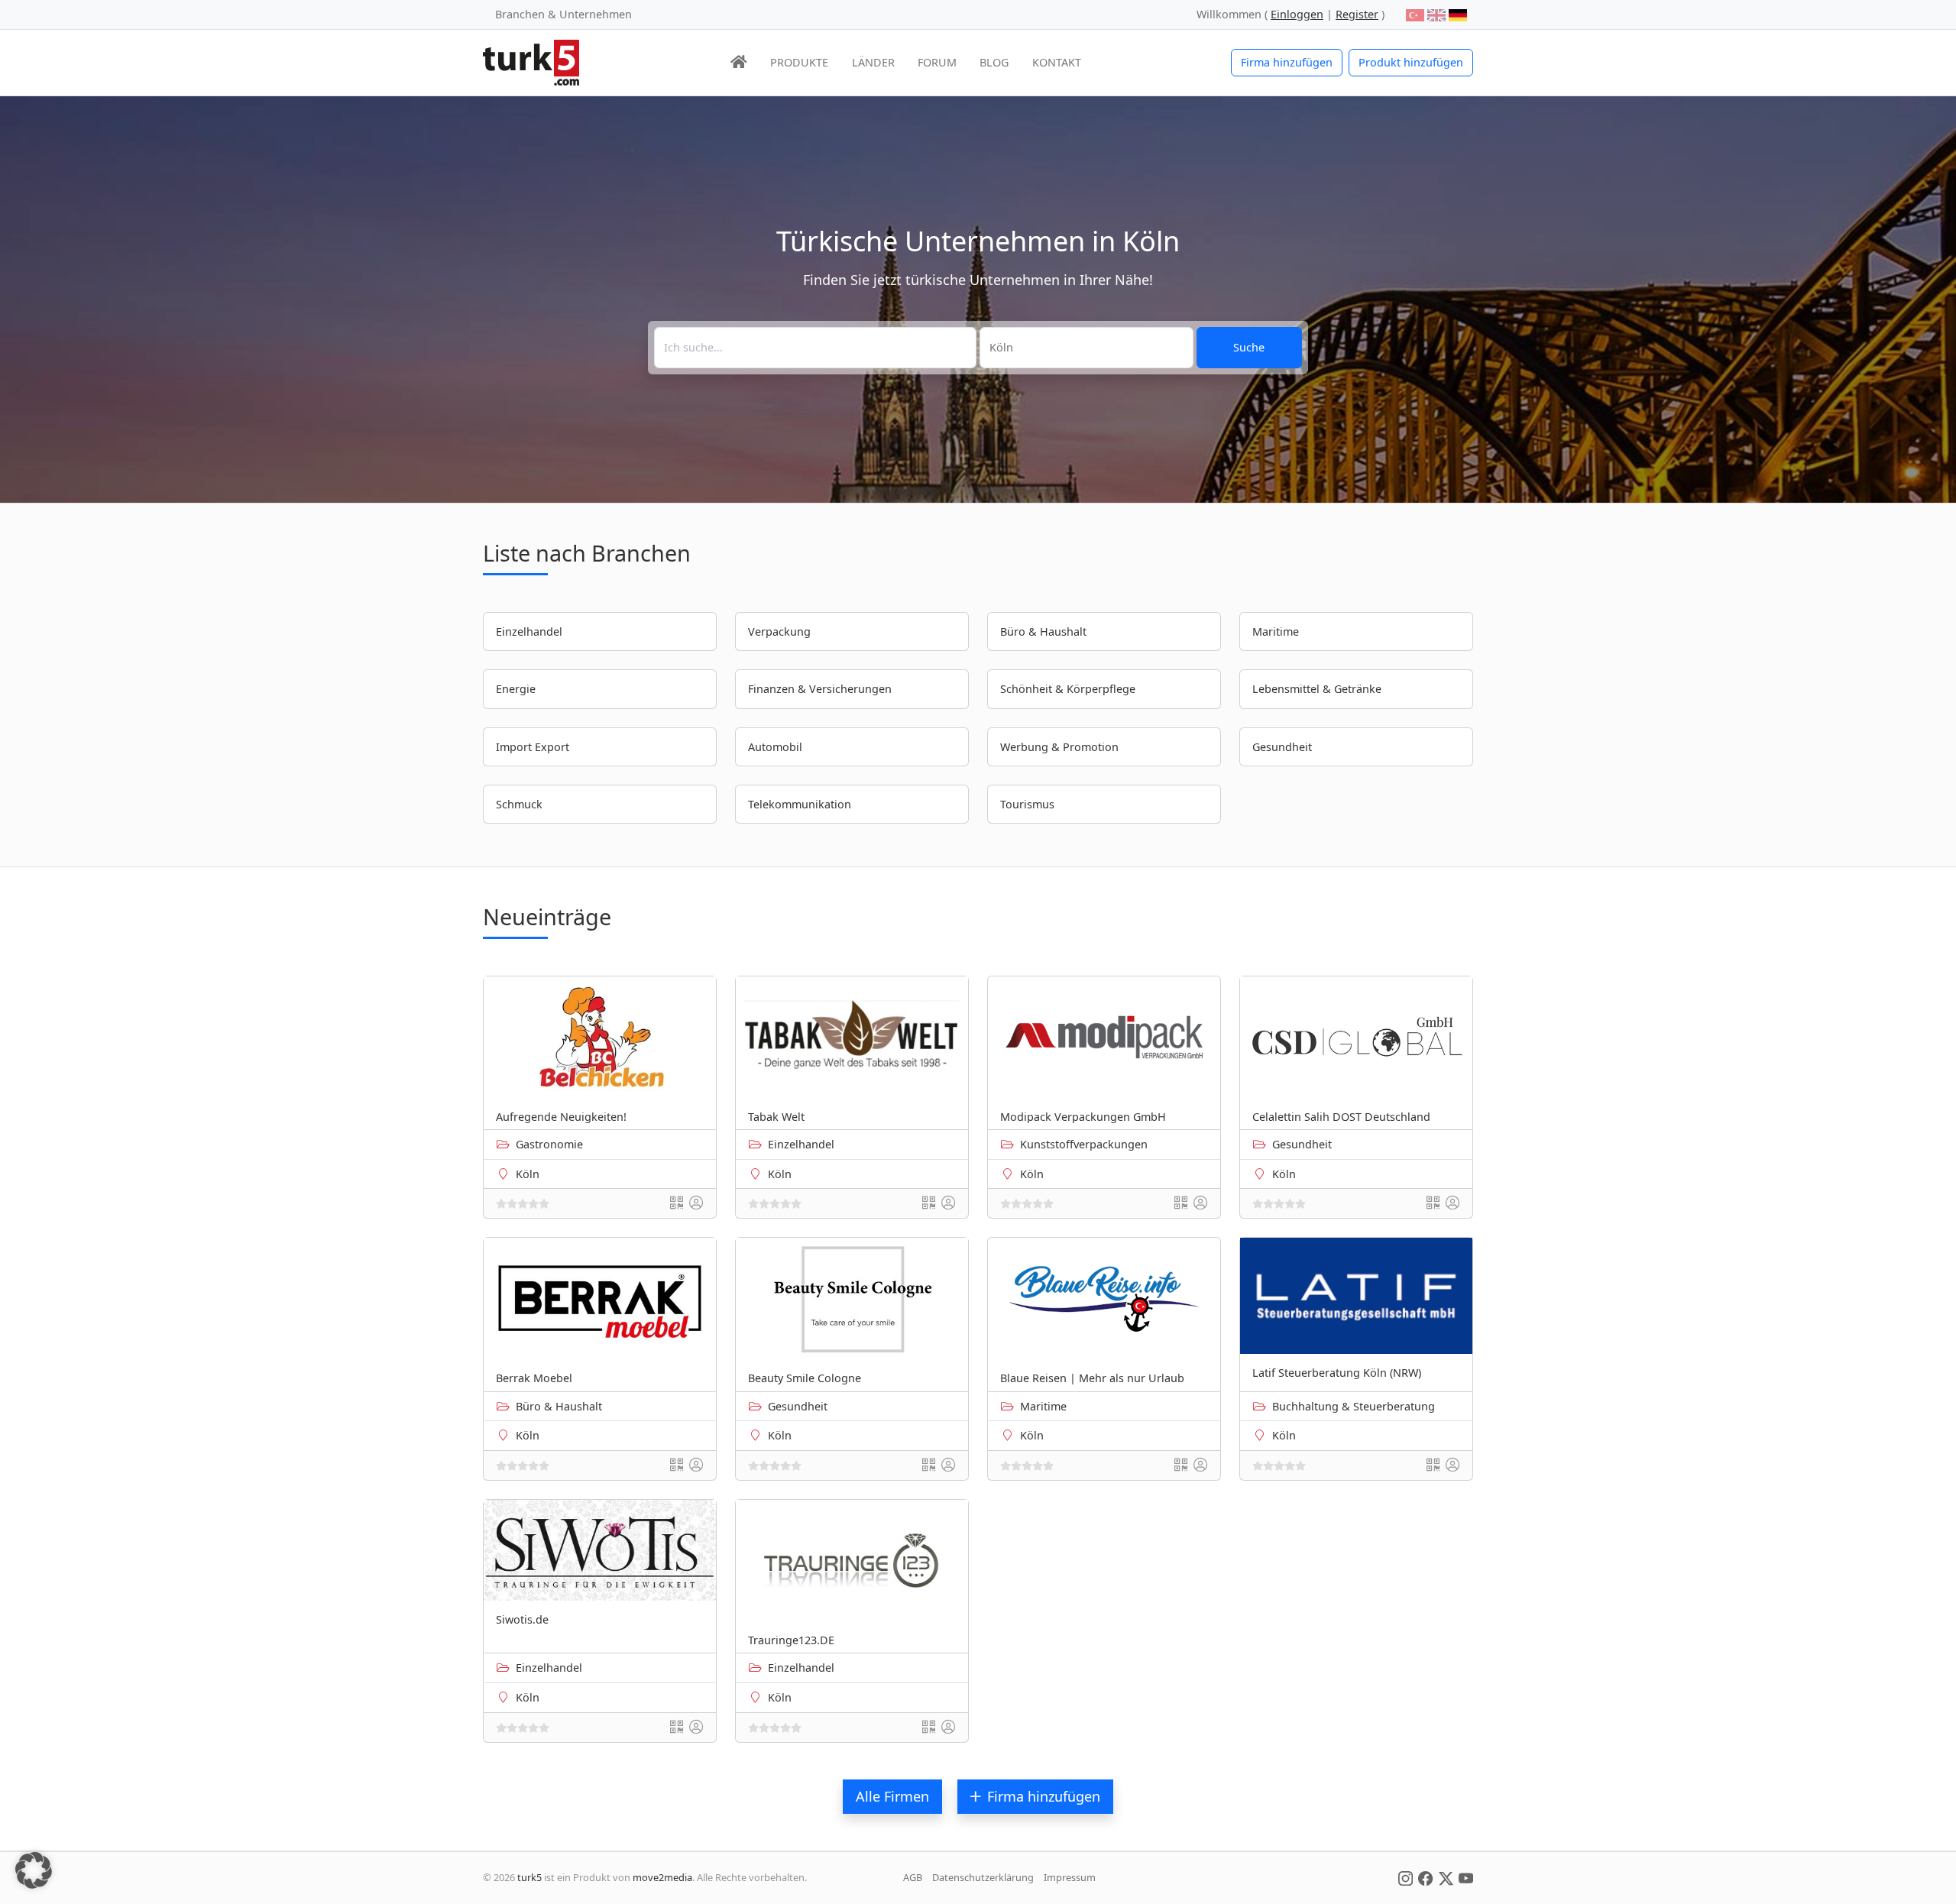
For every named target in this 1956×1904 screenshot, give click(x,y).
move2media (662, 1877)
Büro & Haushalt (559, 1406)
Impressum (1070, 1877)
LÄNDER (873, 62)
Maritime (1043, 1406)
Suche (1249, 347)
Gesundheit (1302, 1144)
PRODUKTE (799, 62)
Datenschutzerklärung (983, 1877)
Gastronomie (549, 1144)
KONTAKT (1057, 62)
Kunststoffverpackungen (1084, 1144)
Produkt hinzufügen (1411, 62)
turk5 (529, 1877)
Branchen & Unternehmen (563, 14)
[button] (34, 1870)
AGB (913, 1877)
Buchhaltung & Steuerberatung (1354, 1406)
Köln (528, 1174)
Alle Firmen (892, 1796)
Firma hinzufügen (1287, 62)
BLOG (994, 62)
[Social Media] (1405, 1877)
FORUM (937, 62)
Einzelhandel (801, 1144)
